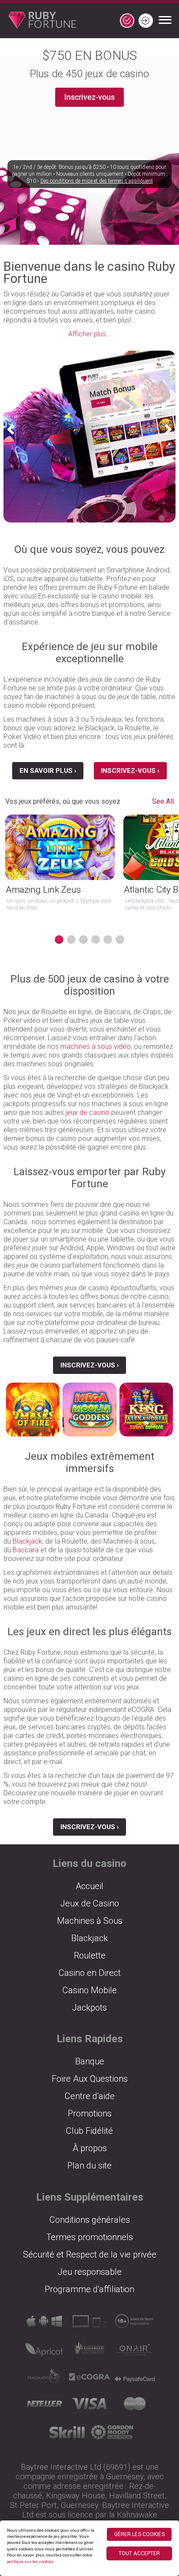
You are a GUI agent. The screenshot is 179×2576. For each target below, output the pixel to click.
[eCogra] (89, 2380)
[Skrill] (67, 2435)
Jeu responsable (90, 2272)
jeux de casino (88, 1112)
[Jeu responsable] (135, 2324)
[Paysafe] (135, 2379)
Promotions (90, 2113)
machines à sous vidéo (96, 1046)
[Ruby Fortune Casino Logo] (38, 21)
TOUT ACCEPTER (139, 2553)
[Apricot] (44, 2352)
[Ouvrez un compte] (127, 21)
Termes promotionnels (89, 2237)
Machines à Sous (90, 1921)
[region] (89, 2548)
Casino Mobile (90, 1990)
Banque (90, 2061)
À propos (90, 2148)
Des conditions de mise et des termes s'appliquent (97, 181)
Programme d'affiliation (89, 2289)
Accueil (89, 1886)
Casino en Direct (90, 1973)
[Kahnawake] (89, 2352)
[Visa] (89, 2407)
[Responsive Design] (89, 2324)
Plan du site (89, 2165)
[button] (14, 429)
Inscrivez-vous (89, 97)
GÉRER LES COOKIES (139, 2534)
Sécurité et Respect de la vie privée (90, 2254)
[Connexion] (146, 21)
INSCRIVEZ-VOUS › (130, 771)
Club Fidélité (89, 2131)
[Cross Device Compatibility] (44, 2324)
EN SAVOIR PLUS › (48, 771)
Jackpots (89, 2008)
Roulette (90, 1955)
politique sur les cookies (30, 2561)
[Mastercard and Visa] (135, 2407)
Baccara (26, 1550)
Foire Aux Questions (90, 2079)
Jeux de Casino (90, 1903)
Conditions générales (90, 2220)
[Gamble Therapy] (112, 2435)
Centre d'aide (90, 2096)
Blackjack (27, 1541)
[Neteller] (44, 2407)
